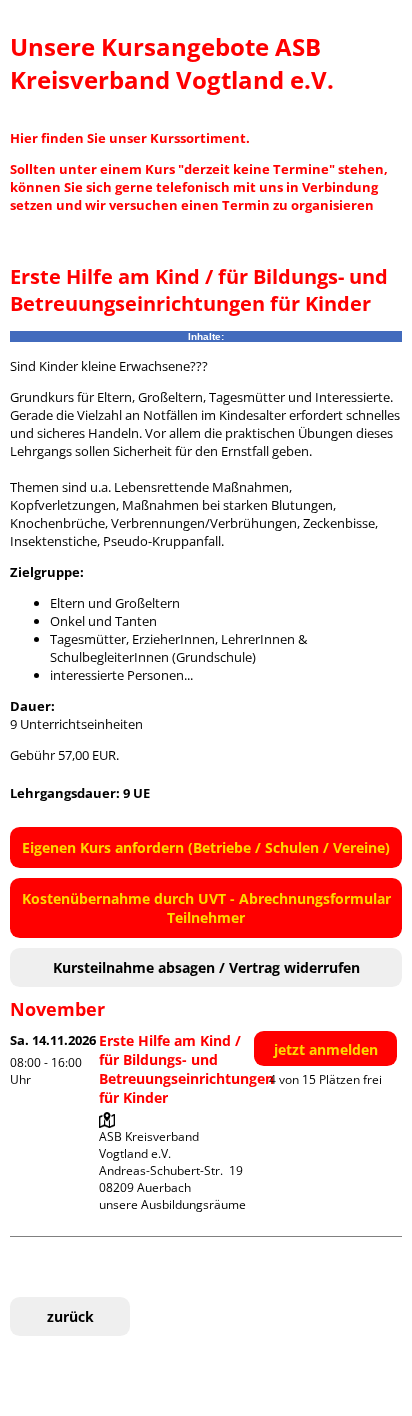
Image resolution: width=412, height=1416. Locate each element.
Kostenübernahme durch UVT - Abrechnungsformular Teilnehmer (206, 908)
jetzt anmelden (326, 1049)
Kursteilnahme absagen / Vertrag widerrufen (206, 967)
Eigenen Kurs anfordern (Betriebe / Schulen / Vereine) (206, 847)
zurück (70, 1316)
